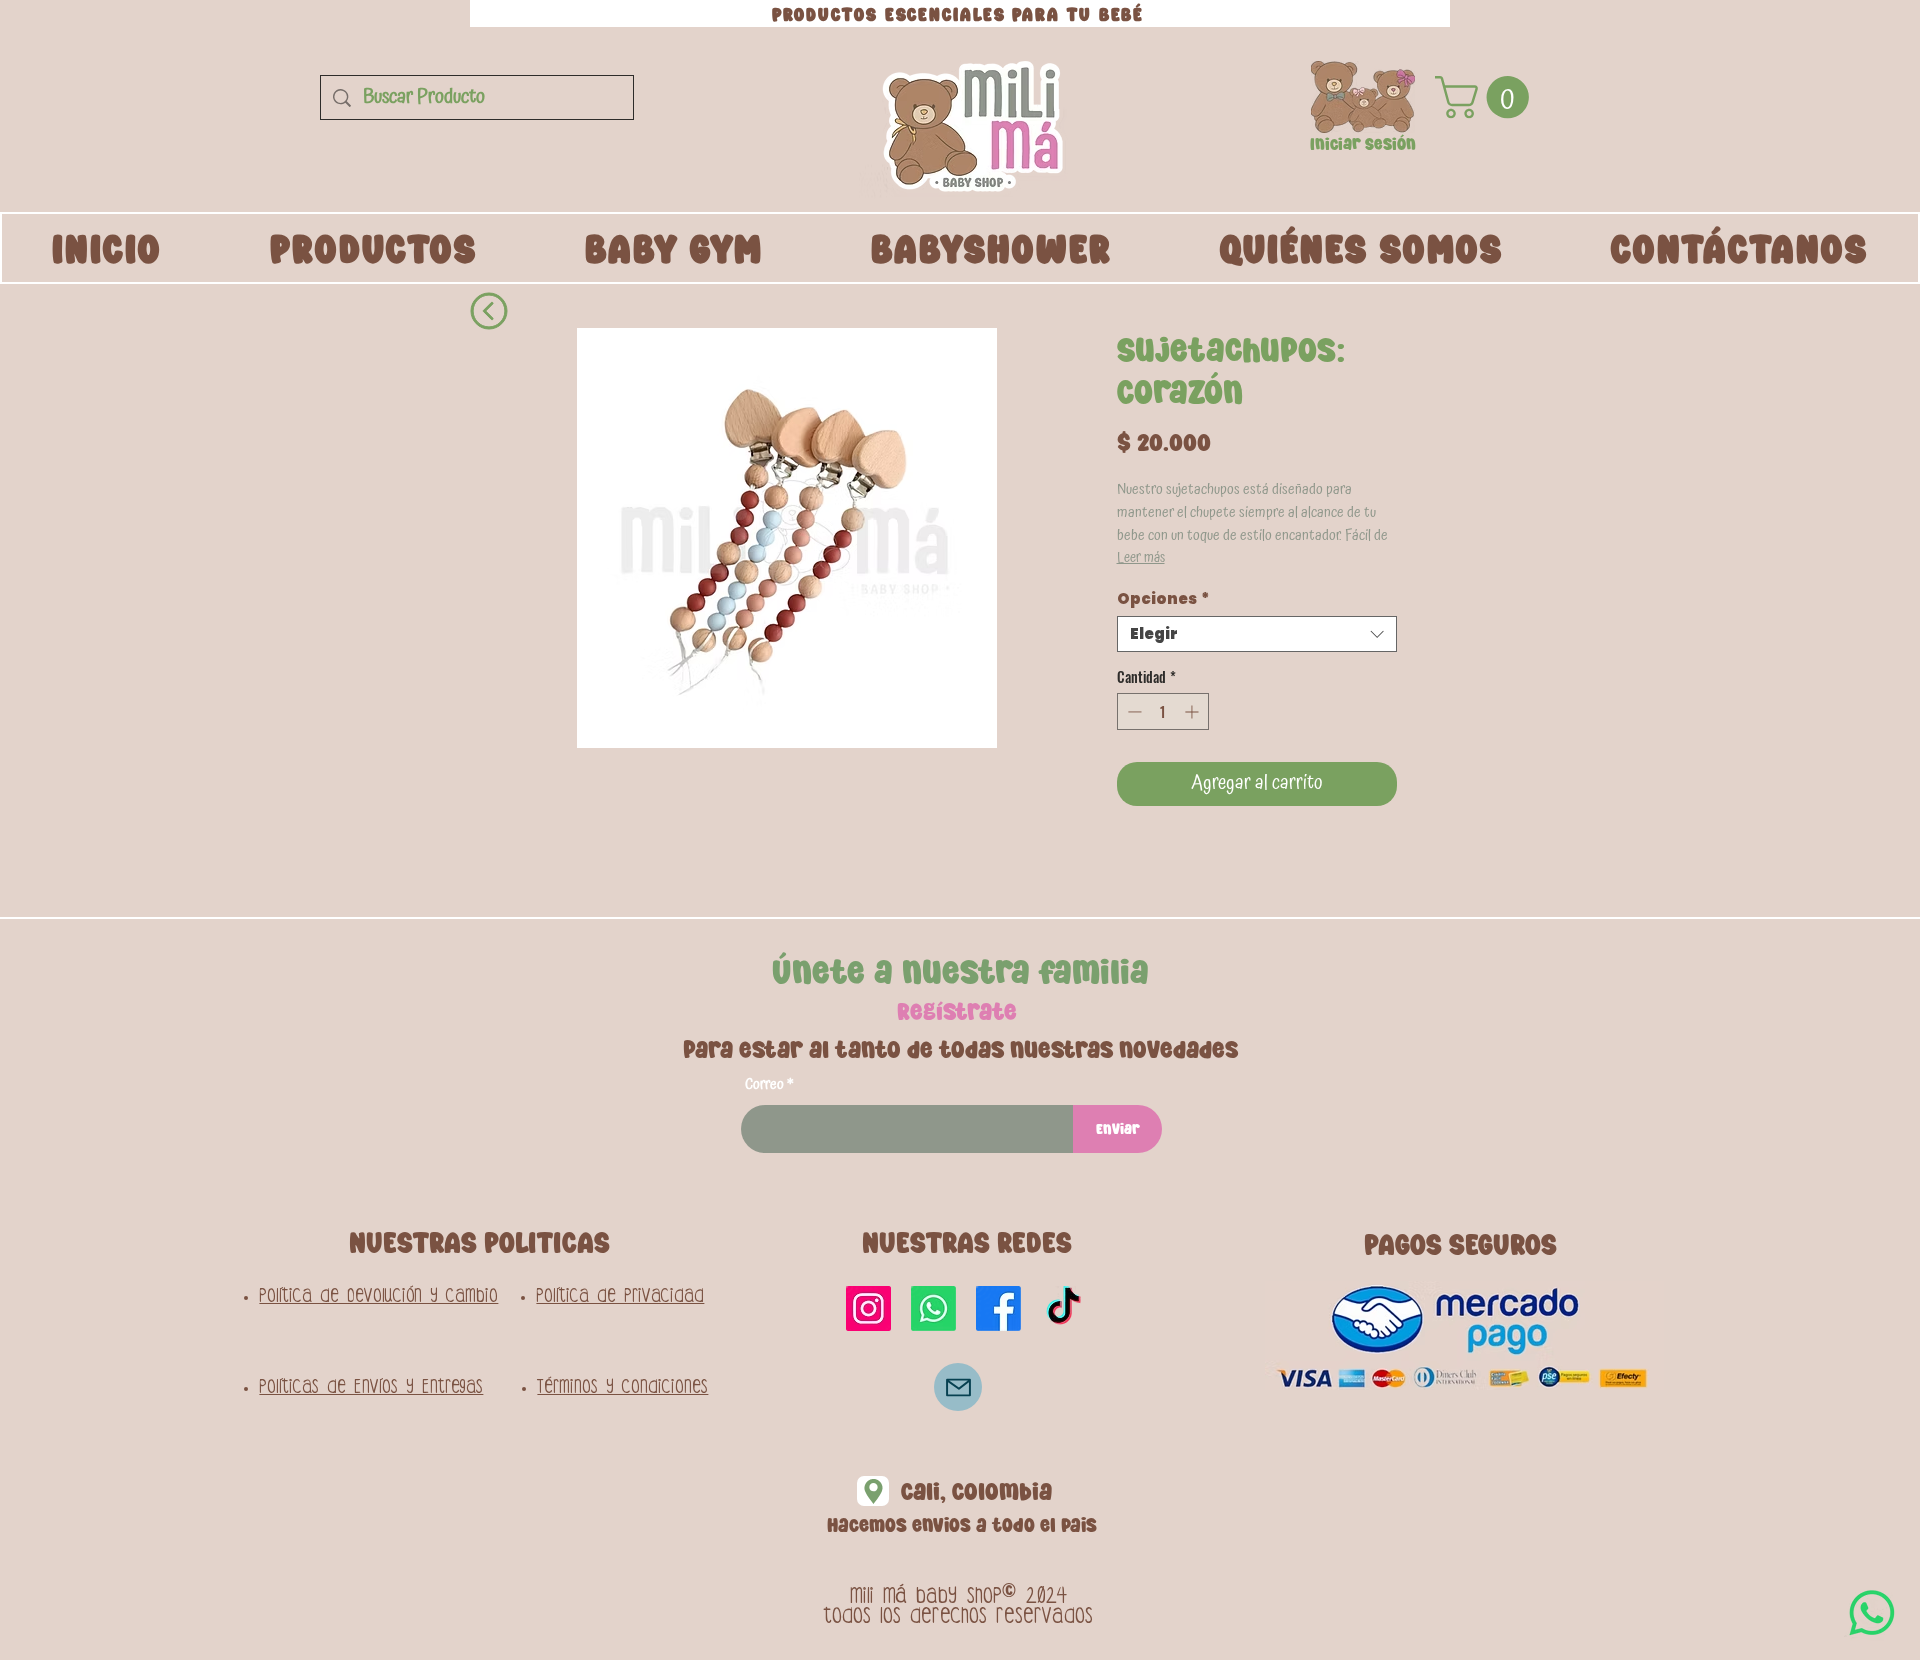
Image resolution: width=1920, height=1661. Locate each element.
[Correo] (958, 1387)
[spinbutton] (1163, 711)
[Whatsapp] (933, 1308)
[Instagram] (868, 1308)
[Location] (873, 1491)
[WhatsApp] (1872, 1613)
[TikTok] (1063, 1308)
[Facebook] (998, 1308)
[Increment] (1193, 711)
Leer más (1141, 558)
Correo (764, 1084)
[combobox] (1257, 634)
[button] (1363, 97)
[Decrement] (1132, 711)
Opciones (1163, 599)
